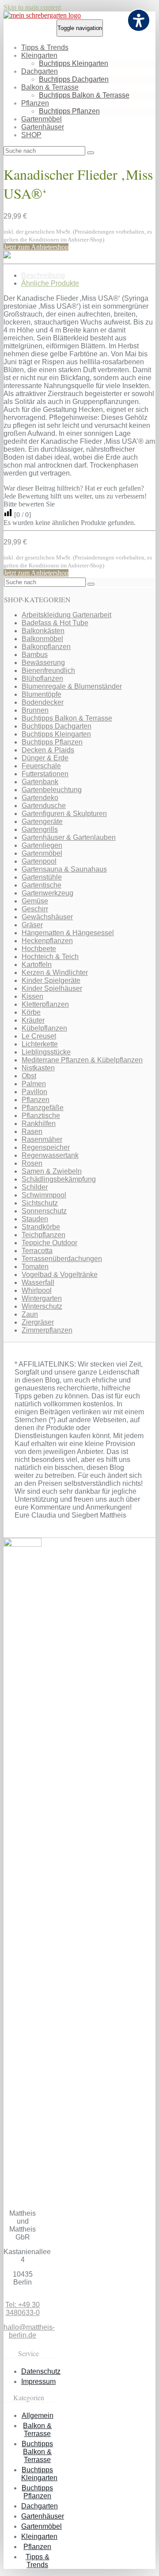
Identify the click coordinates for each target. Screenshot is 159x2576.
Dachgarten (40, 71)
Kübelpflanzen (44, 1028)
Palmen (34, 1084)
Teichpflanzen (44, 1235)
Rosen (32, 1163)
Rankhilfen (39, 1124)
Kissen (32, 996)
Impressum (38, 2381)
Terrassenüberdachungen (62, 1259)
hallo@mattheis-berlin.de (29, 2331)
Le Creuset (39, 1036)
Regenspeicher (46, 1147)
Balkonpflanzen (46, 647)
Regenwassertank (50, 1155)
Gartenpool (39, 861)
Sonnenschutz (44, 1211)
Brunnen (35, 710)
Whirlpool (37, 1290)
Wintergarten (42, 1298)
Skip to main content (32, 7)
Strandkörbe (41, 1227)
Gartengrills (40, 829)
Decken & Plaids (48, 750)
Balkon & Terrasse (50, 87)
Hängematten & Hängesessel (68, 933)
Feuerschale (41, 766)
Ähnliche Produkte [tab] (50, 283)
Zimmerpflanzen (47, 1330)
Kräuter (33, 1020)
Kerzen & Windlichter (55, 973)
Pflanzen (35, 103)
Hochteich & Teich (50, 957)
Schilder (35, 1187)
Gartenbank (40, 782)
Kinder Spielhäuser (52, 988)
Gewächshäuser (47, 917)
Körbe (31, 1012)
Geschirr (35, 909)
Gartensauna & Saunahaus (64, 869)
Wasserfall (38, 1282)
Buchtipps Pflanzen (69, 111)
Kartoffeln (37, 965)
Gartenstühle (42, 877)
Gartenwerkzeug (47, 893)
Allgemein (38, 2415)
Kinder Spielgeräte (51, 980)
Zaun (30, 1314)
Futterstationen (45, 774)
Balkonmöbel (42, 639)
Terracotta (37, 1251)
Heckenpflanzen (47, 941)
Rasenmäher (42, 1139)
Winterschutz (42, 1306)
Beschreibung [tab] (43, 275)
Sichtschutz (40, 1203)
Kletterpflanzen (45, 1004)
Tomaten (35, 1267)
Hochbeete (39, 949)
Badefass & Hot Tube (55, 623)
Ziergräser (38, 1322)
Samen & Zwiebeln (52, 1171)
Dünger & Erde (45, 758)
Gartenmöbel (42, 119)
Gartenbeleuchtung (52, 790)
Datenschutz (41, 2371)
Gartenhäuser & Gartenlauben (69, 837)
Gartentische (42, 885)
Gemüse (35, 901)
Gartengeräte (42, 822)
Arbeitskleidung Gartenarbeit (66, 615)
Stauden (35, 1219)
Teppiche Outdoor (49, 1243)
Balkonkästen (43, 631)
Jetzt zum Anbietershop (36, 247)
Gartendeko (40, 798)
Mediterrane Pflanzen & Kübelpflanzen (82, 1060)
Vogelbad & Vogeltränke (60, 1275)
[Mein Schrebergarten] (42, 15)
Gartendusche (44, 806)
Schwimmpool (44, 1195)
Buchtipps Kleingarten (74, 63)
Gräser (32, 925)
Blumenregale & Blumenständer (72, 686)
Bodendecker (43, 702)
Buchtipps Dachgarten (74, 79)
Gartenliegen (42, 845)
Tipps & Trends (45, 47)
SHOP (31, 135)
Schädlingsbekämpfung (59, 1179)
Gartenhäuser (43, 127)
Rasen (32, 1131)
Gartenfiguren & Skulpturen (64, 814)
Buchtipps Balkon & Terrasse (84, 95)
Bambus (35, 655)
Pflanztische (41, 1116)
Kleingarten (39, 55)
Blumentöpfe (42, 694)
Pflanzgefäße (43, 1108)
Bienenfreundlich (48, 670)
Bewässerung (43, 663)
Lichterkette (40, 1044)
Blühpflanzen (42, 678)
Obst (29, 1076)
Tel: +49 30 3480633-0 (23, 2309)
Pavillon (34, 1092)
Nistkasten (38, 1068)
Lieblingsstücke (46, 1052)
